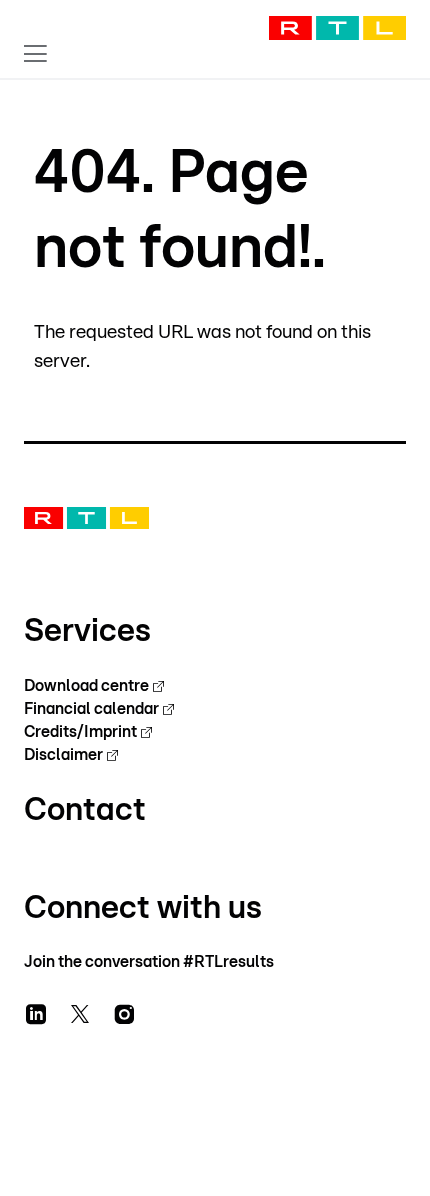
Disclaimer (63, 755)
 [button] (35, 53)
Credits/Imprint (80, 732)
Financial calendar (91, 709)
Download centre (86, 686)
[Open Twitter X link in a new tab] (80, 1014)
